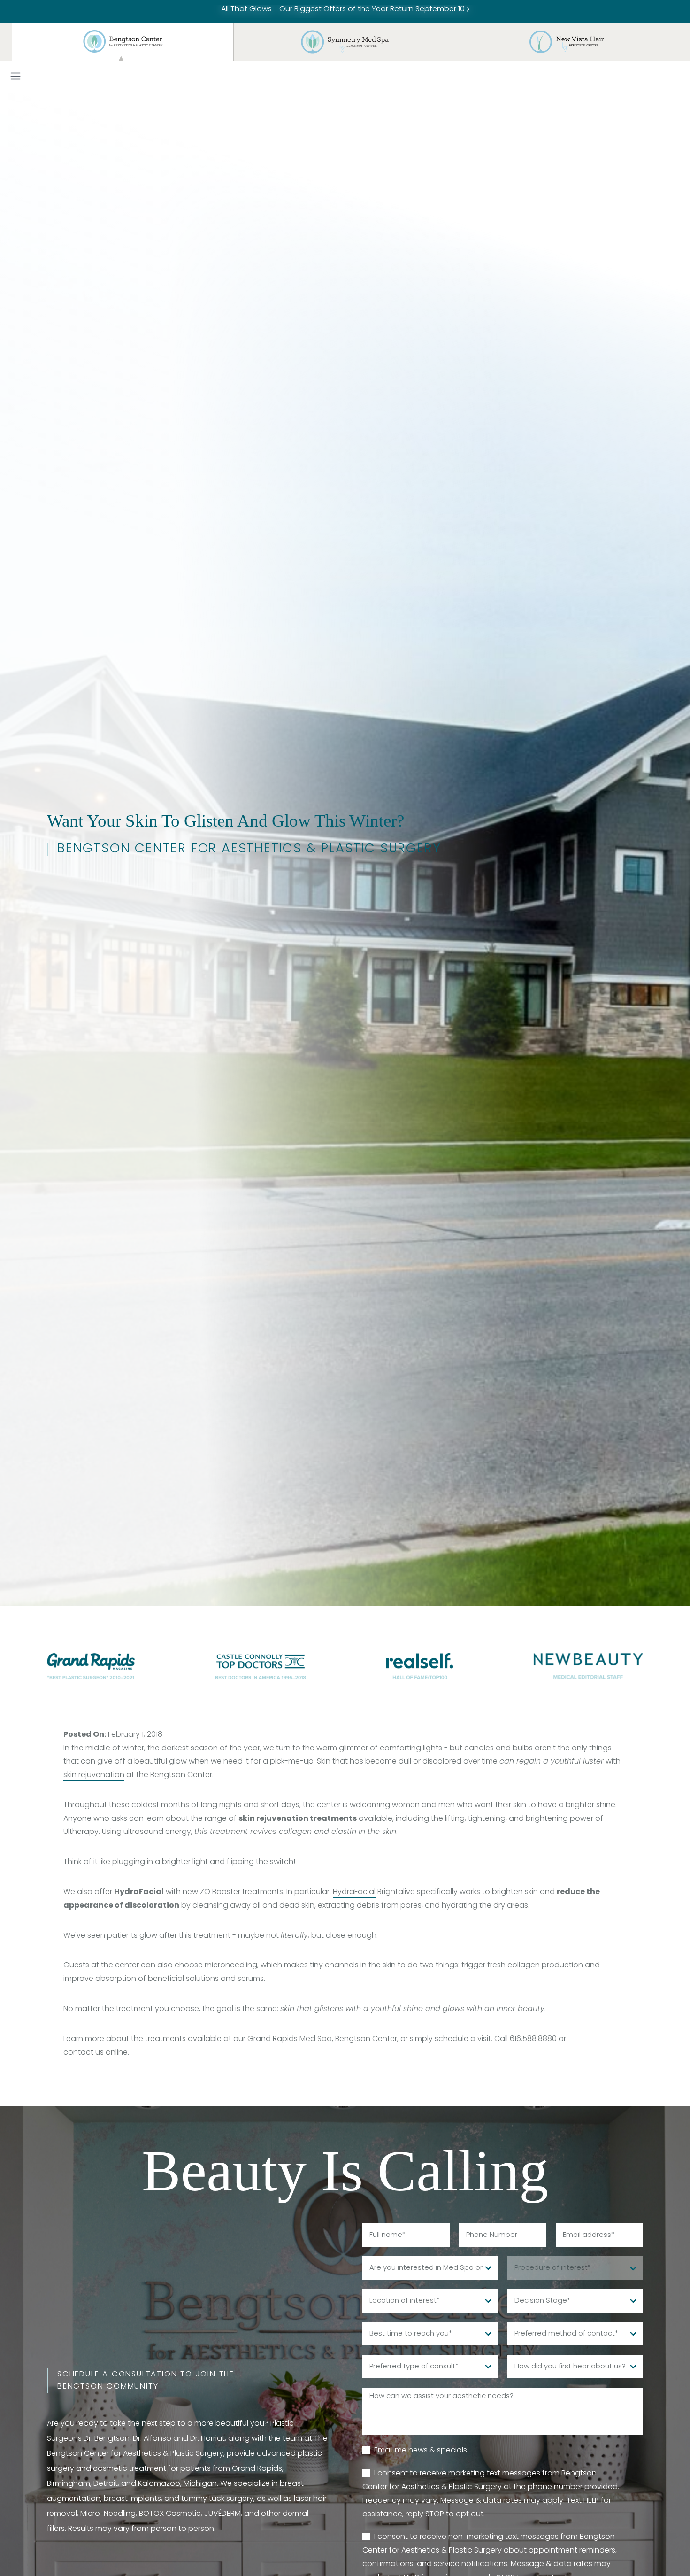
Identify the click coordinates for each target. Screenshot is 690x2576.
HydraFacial (354, 1892)
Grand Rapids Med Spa (290, 2039)
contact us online (96, 2053)
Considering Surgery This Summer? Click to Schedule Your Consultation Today (344, 9)
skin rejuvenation (94, 1775)
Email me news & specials (421, 2451)
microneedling (231, 1965)
